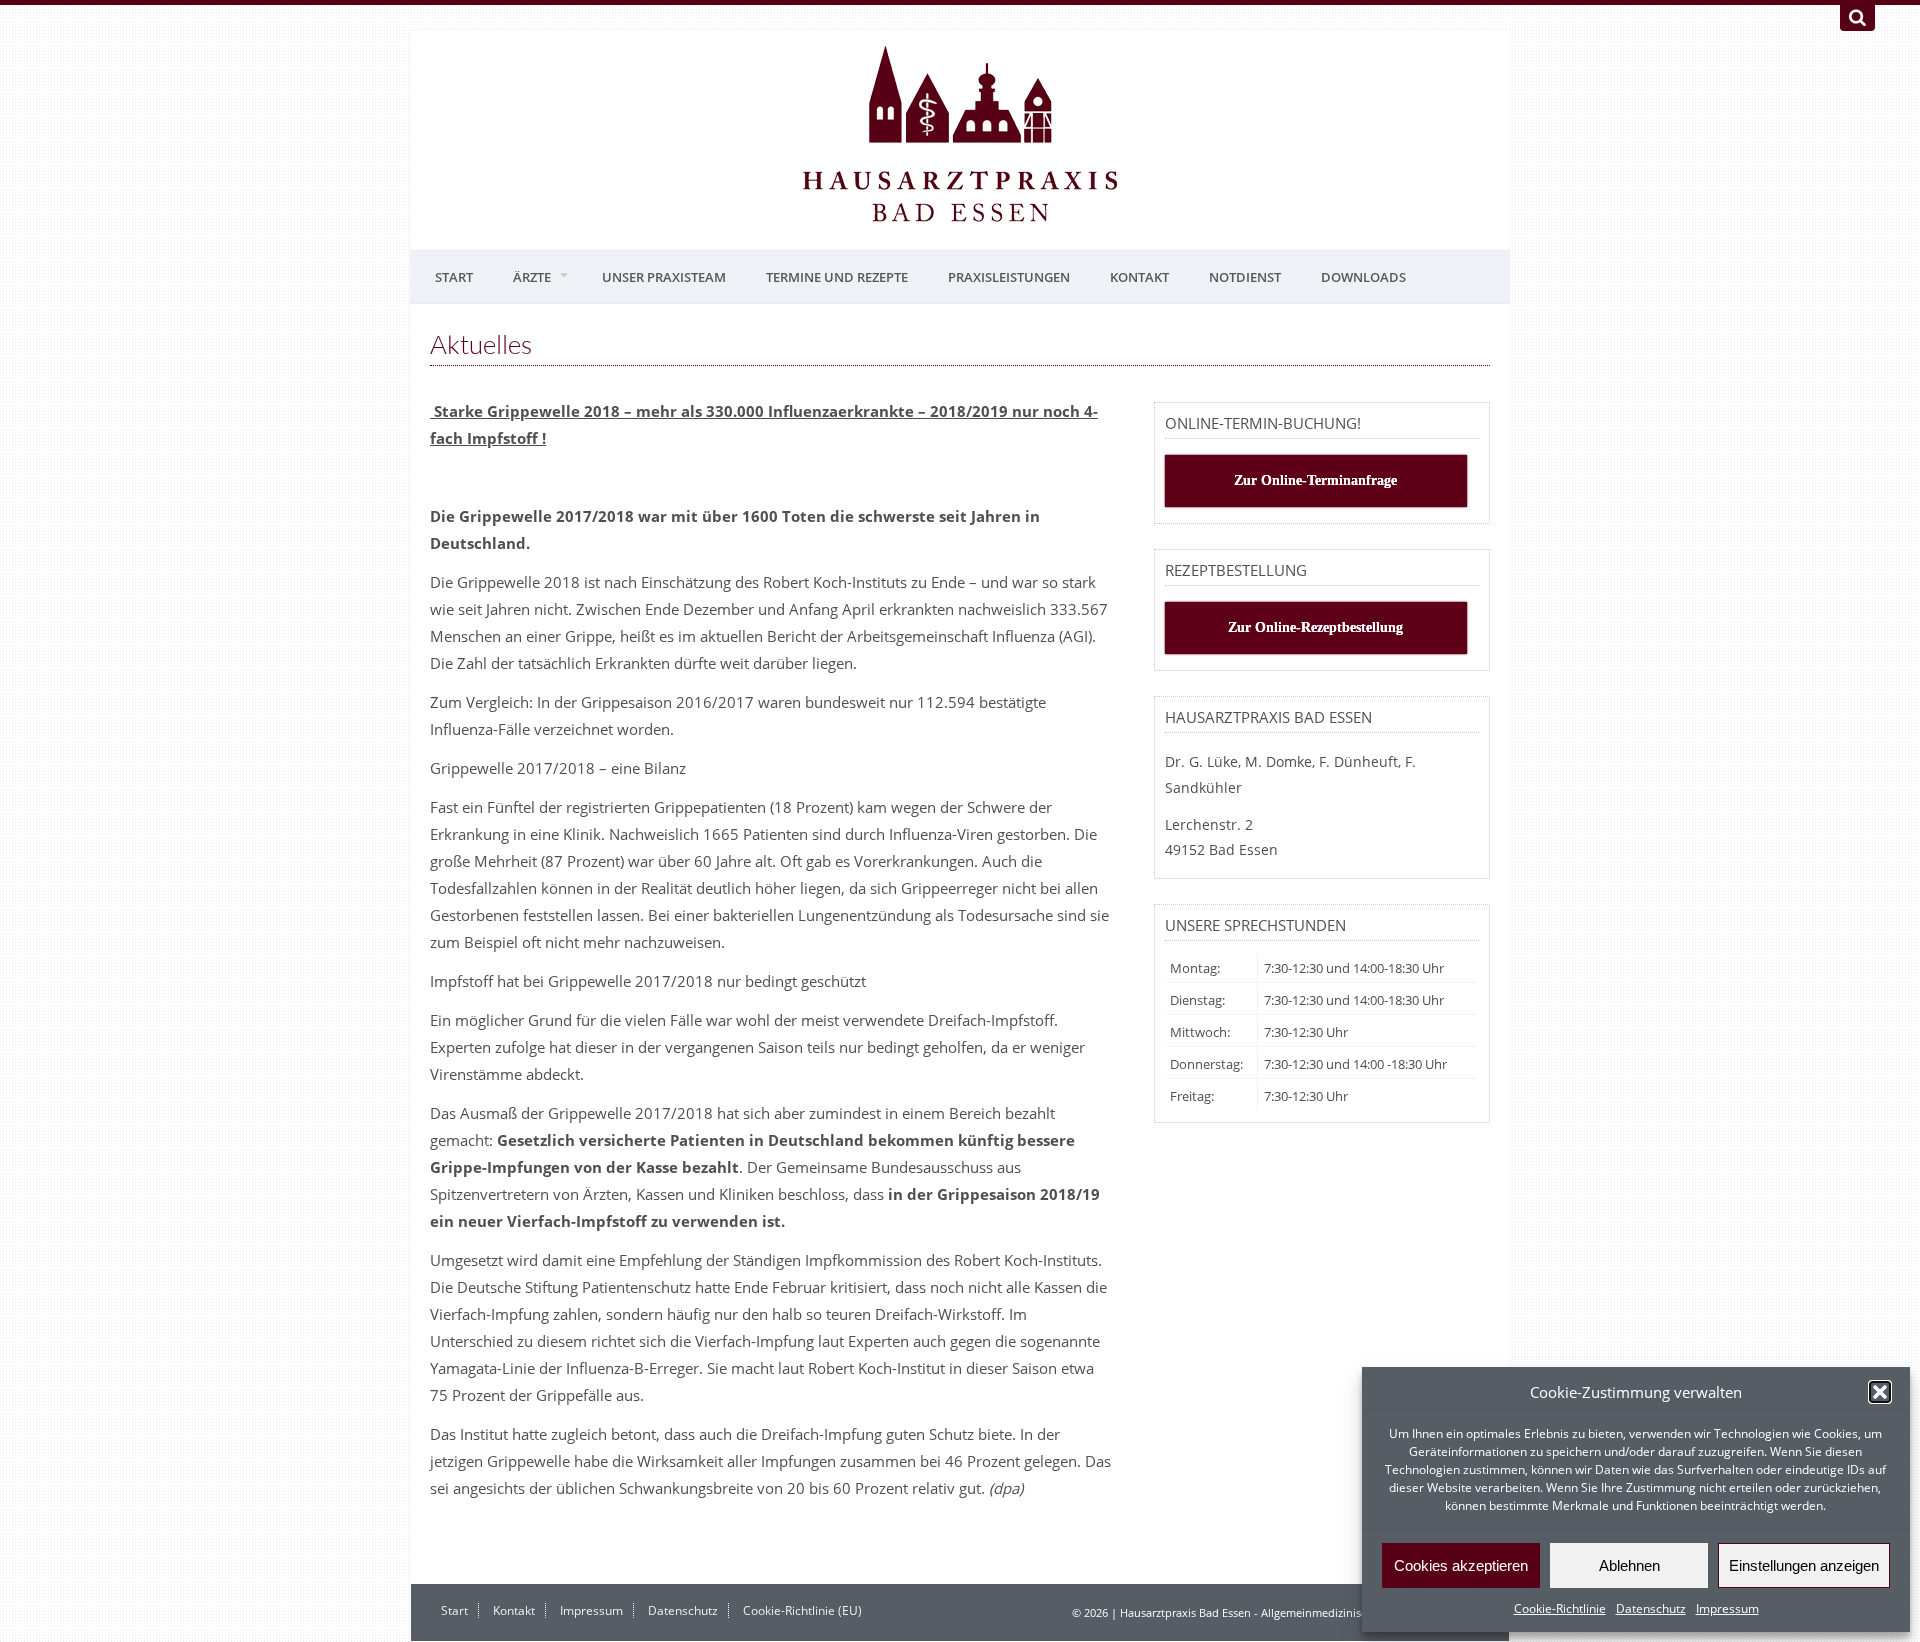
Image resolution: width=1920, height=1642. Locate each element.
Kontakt (1139, 277)
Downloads (1363, 277)
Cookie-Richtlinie (1560, 1608)
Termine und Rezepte (837, 277)
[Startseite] (960, 135)
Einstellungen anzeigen (1804, 1565)
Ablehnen (1629, 1565)
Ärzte (532, 277)
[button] (1880, 1392)
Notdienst (1245, 277)
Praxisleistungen (1009, 277)
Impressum (1727, 1608)
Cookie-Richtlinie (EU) (802, 1610)
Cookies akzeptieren (1461, 1565)
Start (454, 277)
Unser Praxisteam (664, 277)
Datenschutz (1651, 1608)
